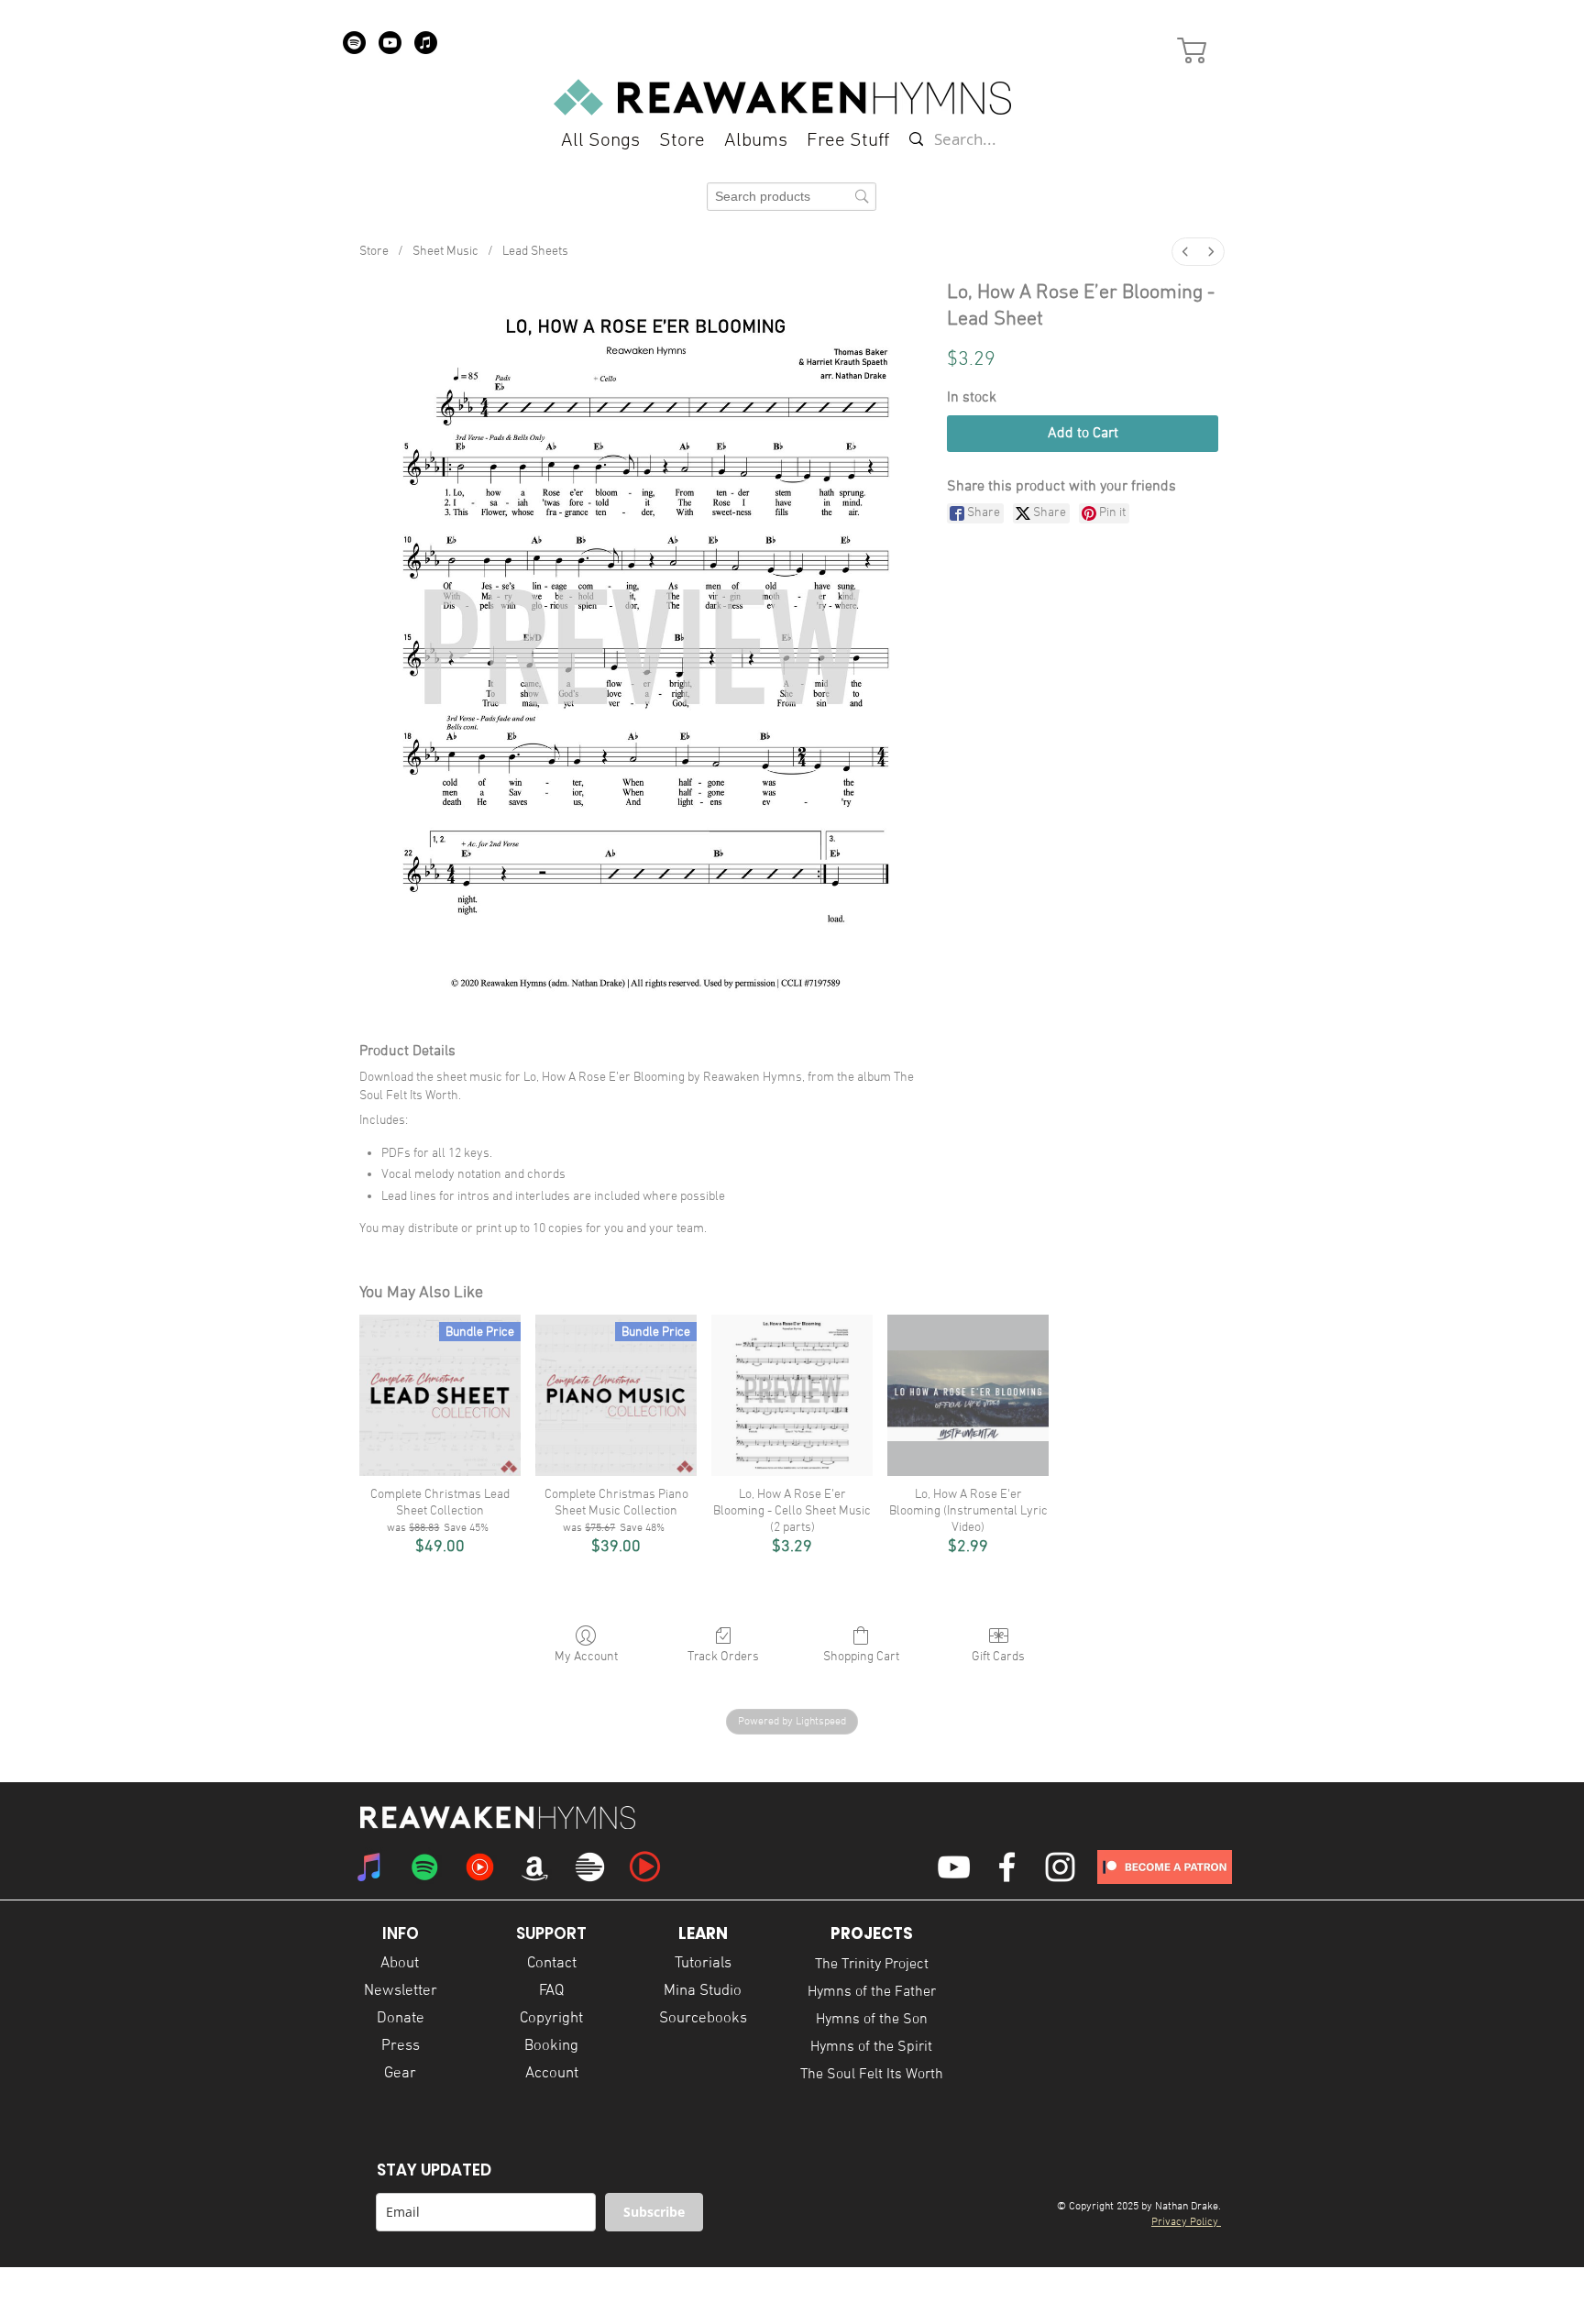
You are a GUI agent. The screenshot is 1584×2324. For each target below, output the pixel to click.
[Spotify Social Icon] (425, 1867)
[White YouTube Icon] (954, 1867)
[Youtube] (390, 43)
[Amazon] (535, 1867)
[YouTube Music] (480, 1867)
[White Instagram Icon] (1060, 1867)
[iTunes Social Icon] (370, 1867)
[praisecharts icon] (645, 1867)
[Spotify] (354, 43)
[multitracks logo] (590, 1867)
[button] (848, 141)
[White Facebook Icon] (1007, 1867)
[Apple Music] (426, 43)
